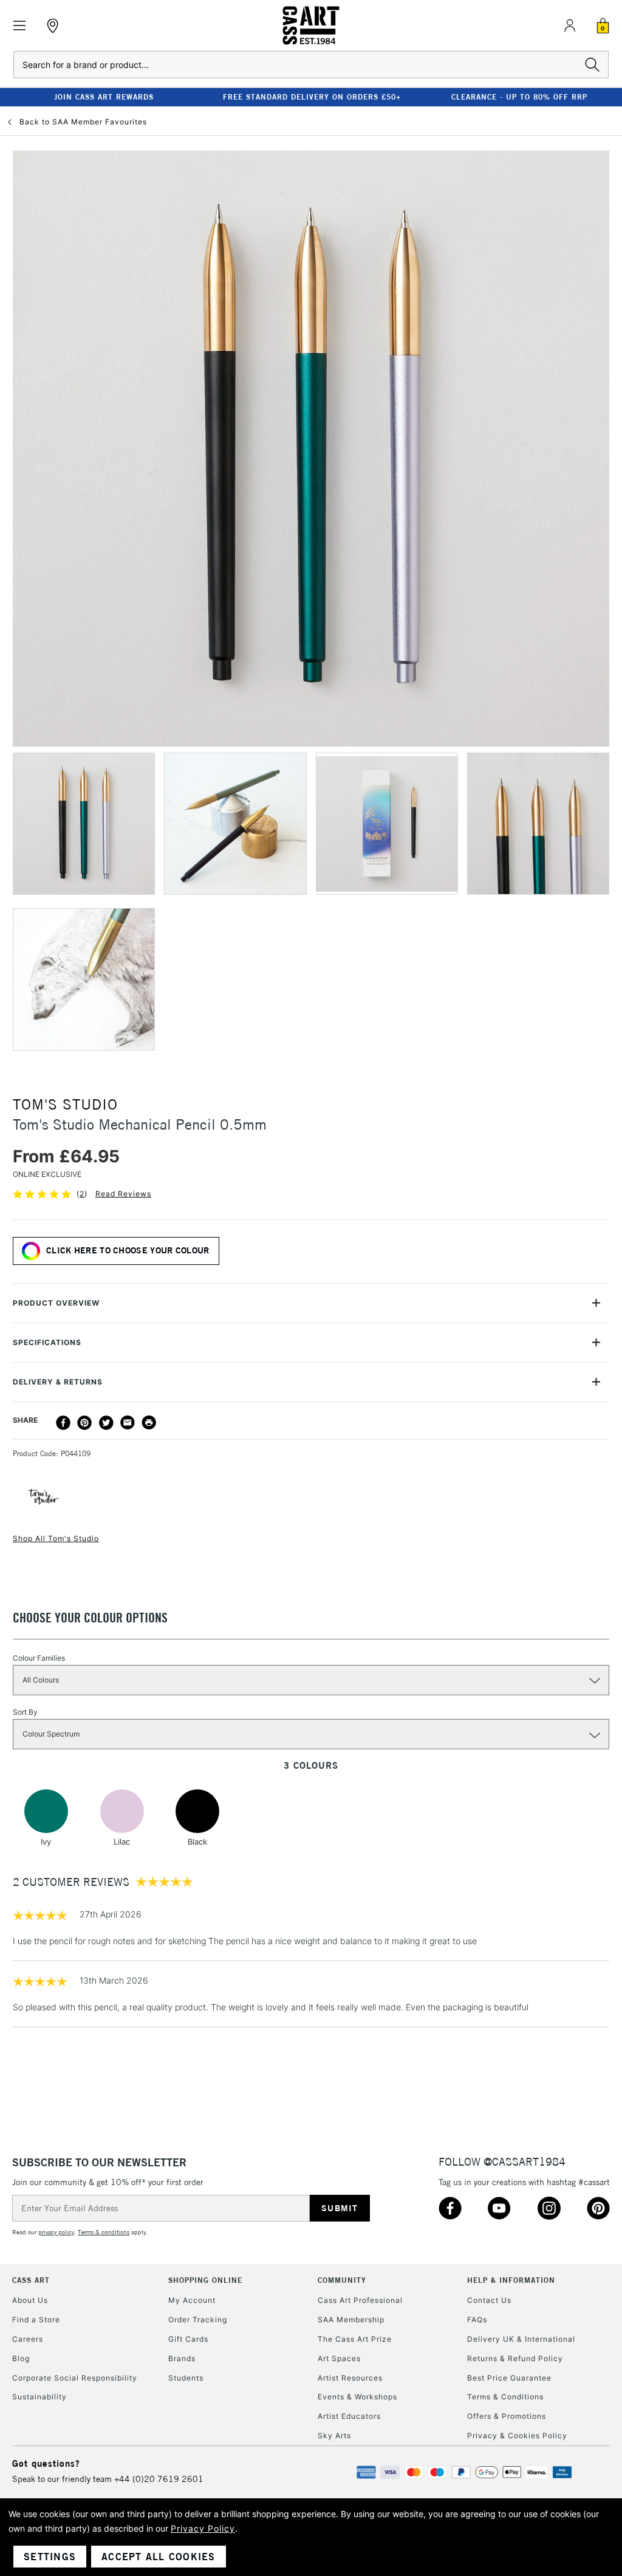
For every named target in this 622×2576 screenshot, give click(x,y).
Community (342, 2280)
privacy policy (56, 2232)
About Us (30, 2300)
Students (186, 2378)
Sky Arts (334, 2435)
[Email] (128, 1423)
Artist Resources (350, 2378)
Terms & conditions (104, 2232)
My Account (192, 2300)
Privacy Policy (203, 2528)
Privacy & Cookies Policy (517, 2435)
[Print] (149, 1423)
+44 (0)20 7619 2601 (159, 2479)
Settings (50, 2557)
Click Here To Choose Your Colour (128, 1250)
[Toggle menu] (20, 26)
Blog (21, 2358)
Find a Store (36, 2320)
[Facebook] (63, 1423)
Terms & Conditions (505, 2397)
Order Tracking (198, 2320)
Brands (182, 2358)
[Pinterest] (84, 1423)
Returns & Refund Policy (515, 2358)
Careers (28, 2339)
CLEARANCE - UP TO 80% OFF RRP (519, 97)
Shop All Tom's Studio (56, 1538)
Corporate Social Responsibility (75, 2378)
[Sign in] (570, 25)
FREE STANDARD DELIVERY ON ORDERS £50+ (312, 97)
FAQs (477, 2320)
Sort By (25, 1712)
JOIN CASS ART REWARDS (104, 97)
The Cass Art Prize (355, 2339)
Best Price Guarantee (509, 2378)
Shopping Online (205, 2280)
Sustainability (39, 2397)
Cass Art (31, 2280)
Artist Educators (349, 2416)
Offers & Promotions (507, 2416)
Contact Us (489, 2300)
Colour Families (39, 1658)
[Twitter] (106, 1423)
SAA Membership (351, 2320)
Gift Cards (188, 2339)
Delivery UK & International (521, 2339)
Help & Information (511, 2280)
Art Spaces (339, 2358)
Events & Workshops (357, 2397)
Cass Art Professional (360, 2300)
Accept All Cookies (159, 2557)
